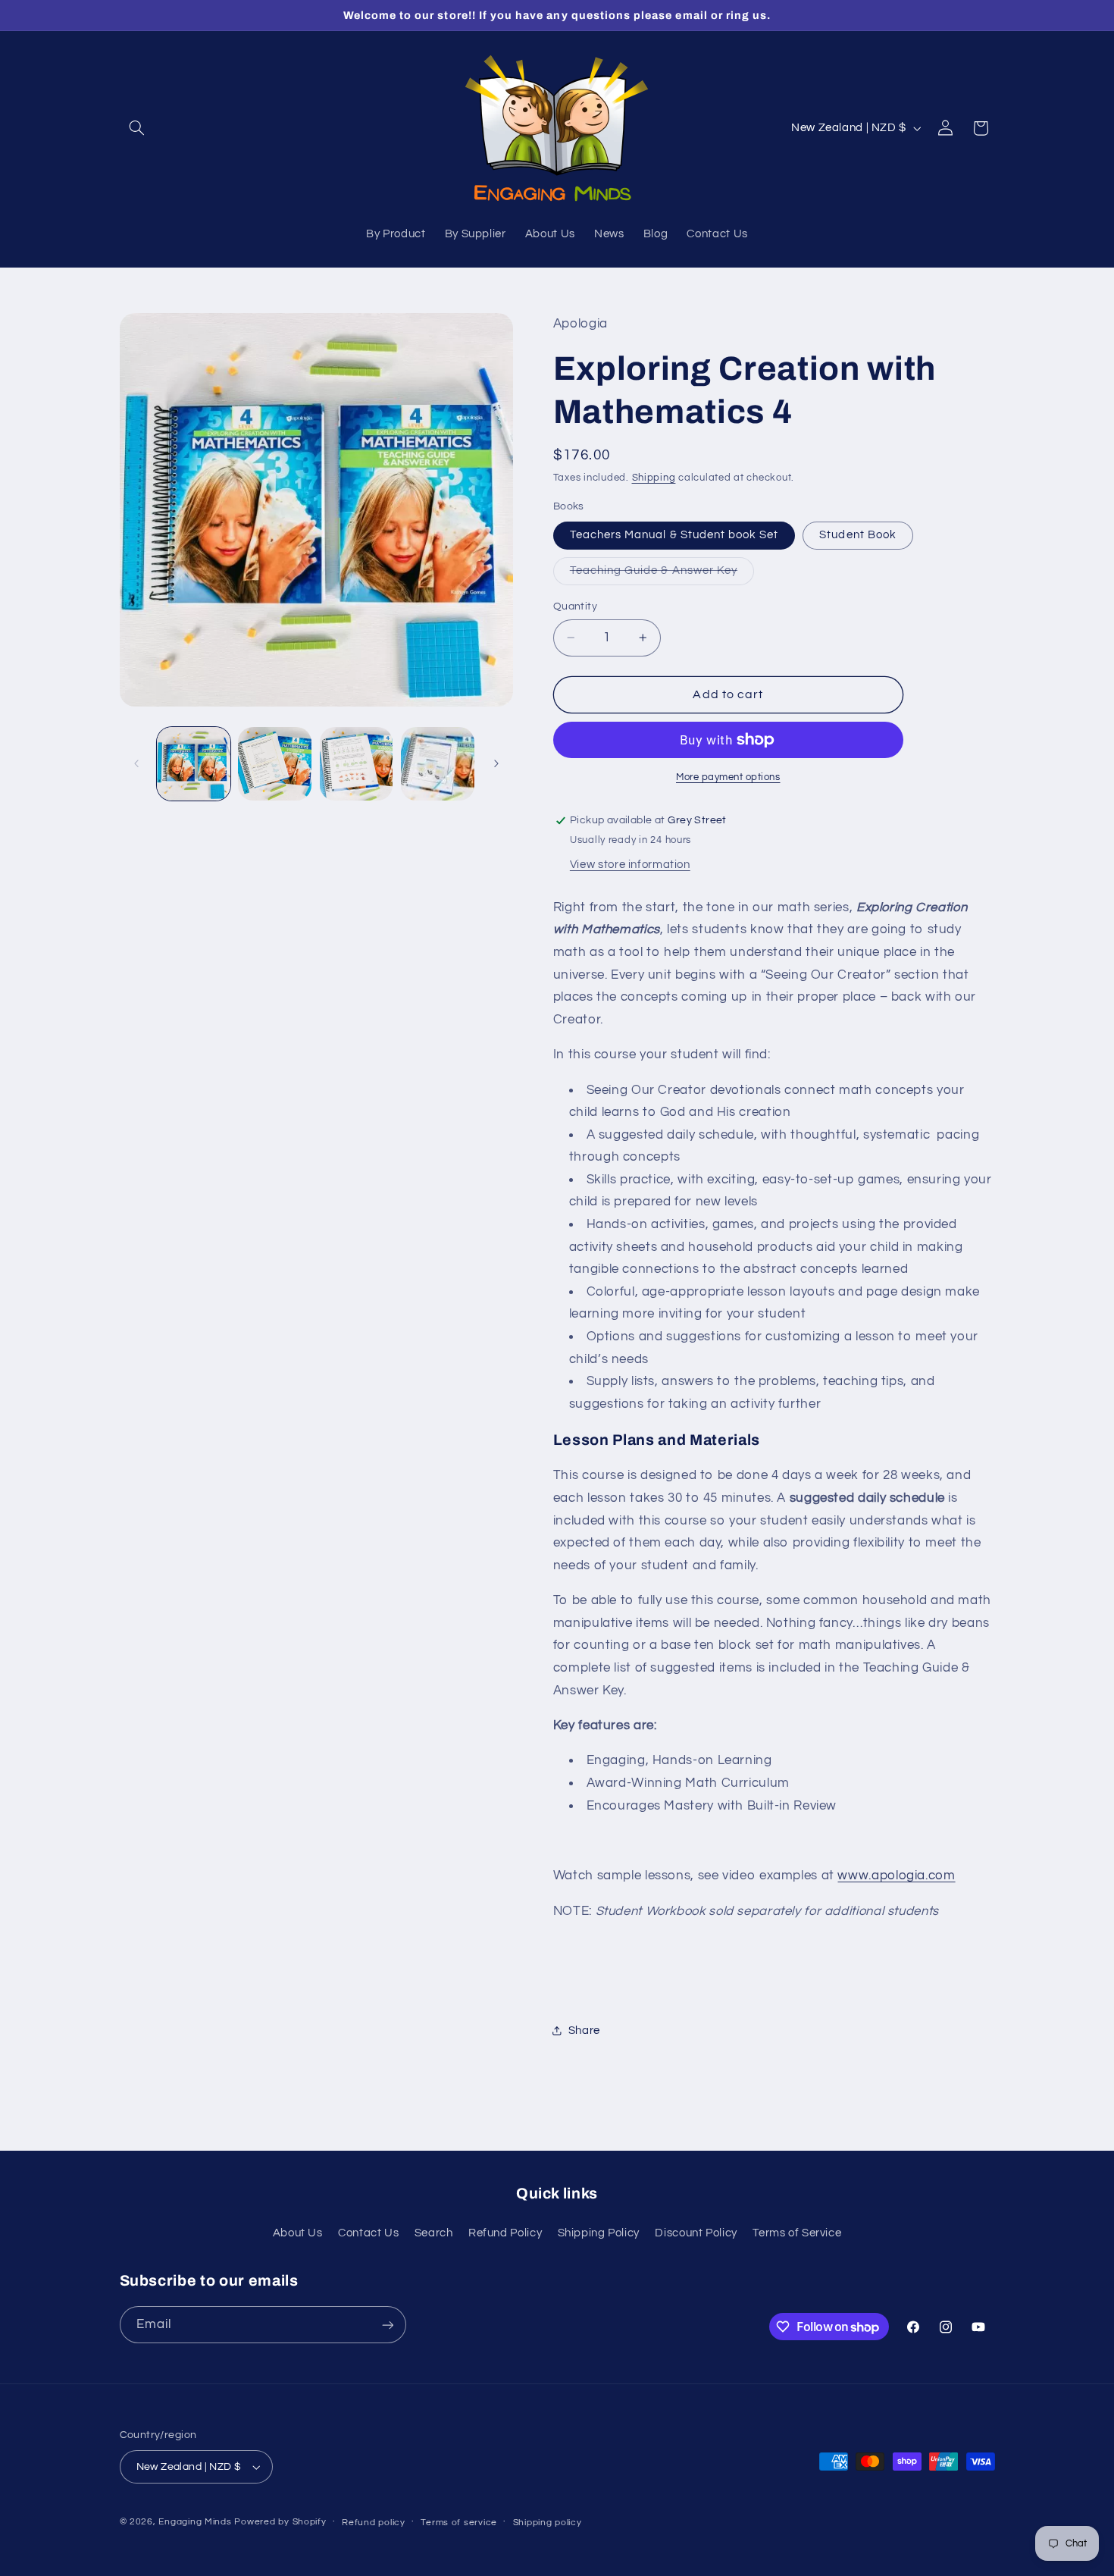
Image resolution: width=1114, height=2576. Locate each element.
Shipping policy (548, 2523)
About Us (298, 2233)
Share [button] (584, 2031)
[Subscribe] (387, 2325)
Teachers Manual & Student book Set (674, 535)
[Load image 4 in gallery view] (357, 764)
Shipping (654, 478)
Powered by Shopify (280, 2522)
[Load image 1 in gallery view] (194, 764)
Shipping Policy (599, 2233)
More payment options (728, 777)
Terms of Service (797, 2233)
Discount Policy (696, 2233)
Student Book (858, 535)
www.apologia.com (896, 1876)
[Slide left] (136, 763)
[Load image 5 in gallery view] (438, 764)
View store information (630, 865)
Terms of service (459, 2523)
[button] (137, 128)
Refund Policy (505, 2233)
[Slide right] (496, 763)
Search (434, 2233)
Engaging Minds (195, 2522)
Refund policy (374, 2523)
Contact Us (368, 2233)
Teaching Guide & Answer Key (662, 575)
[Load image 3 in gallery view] (275, 764)
